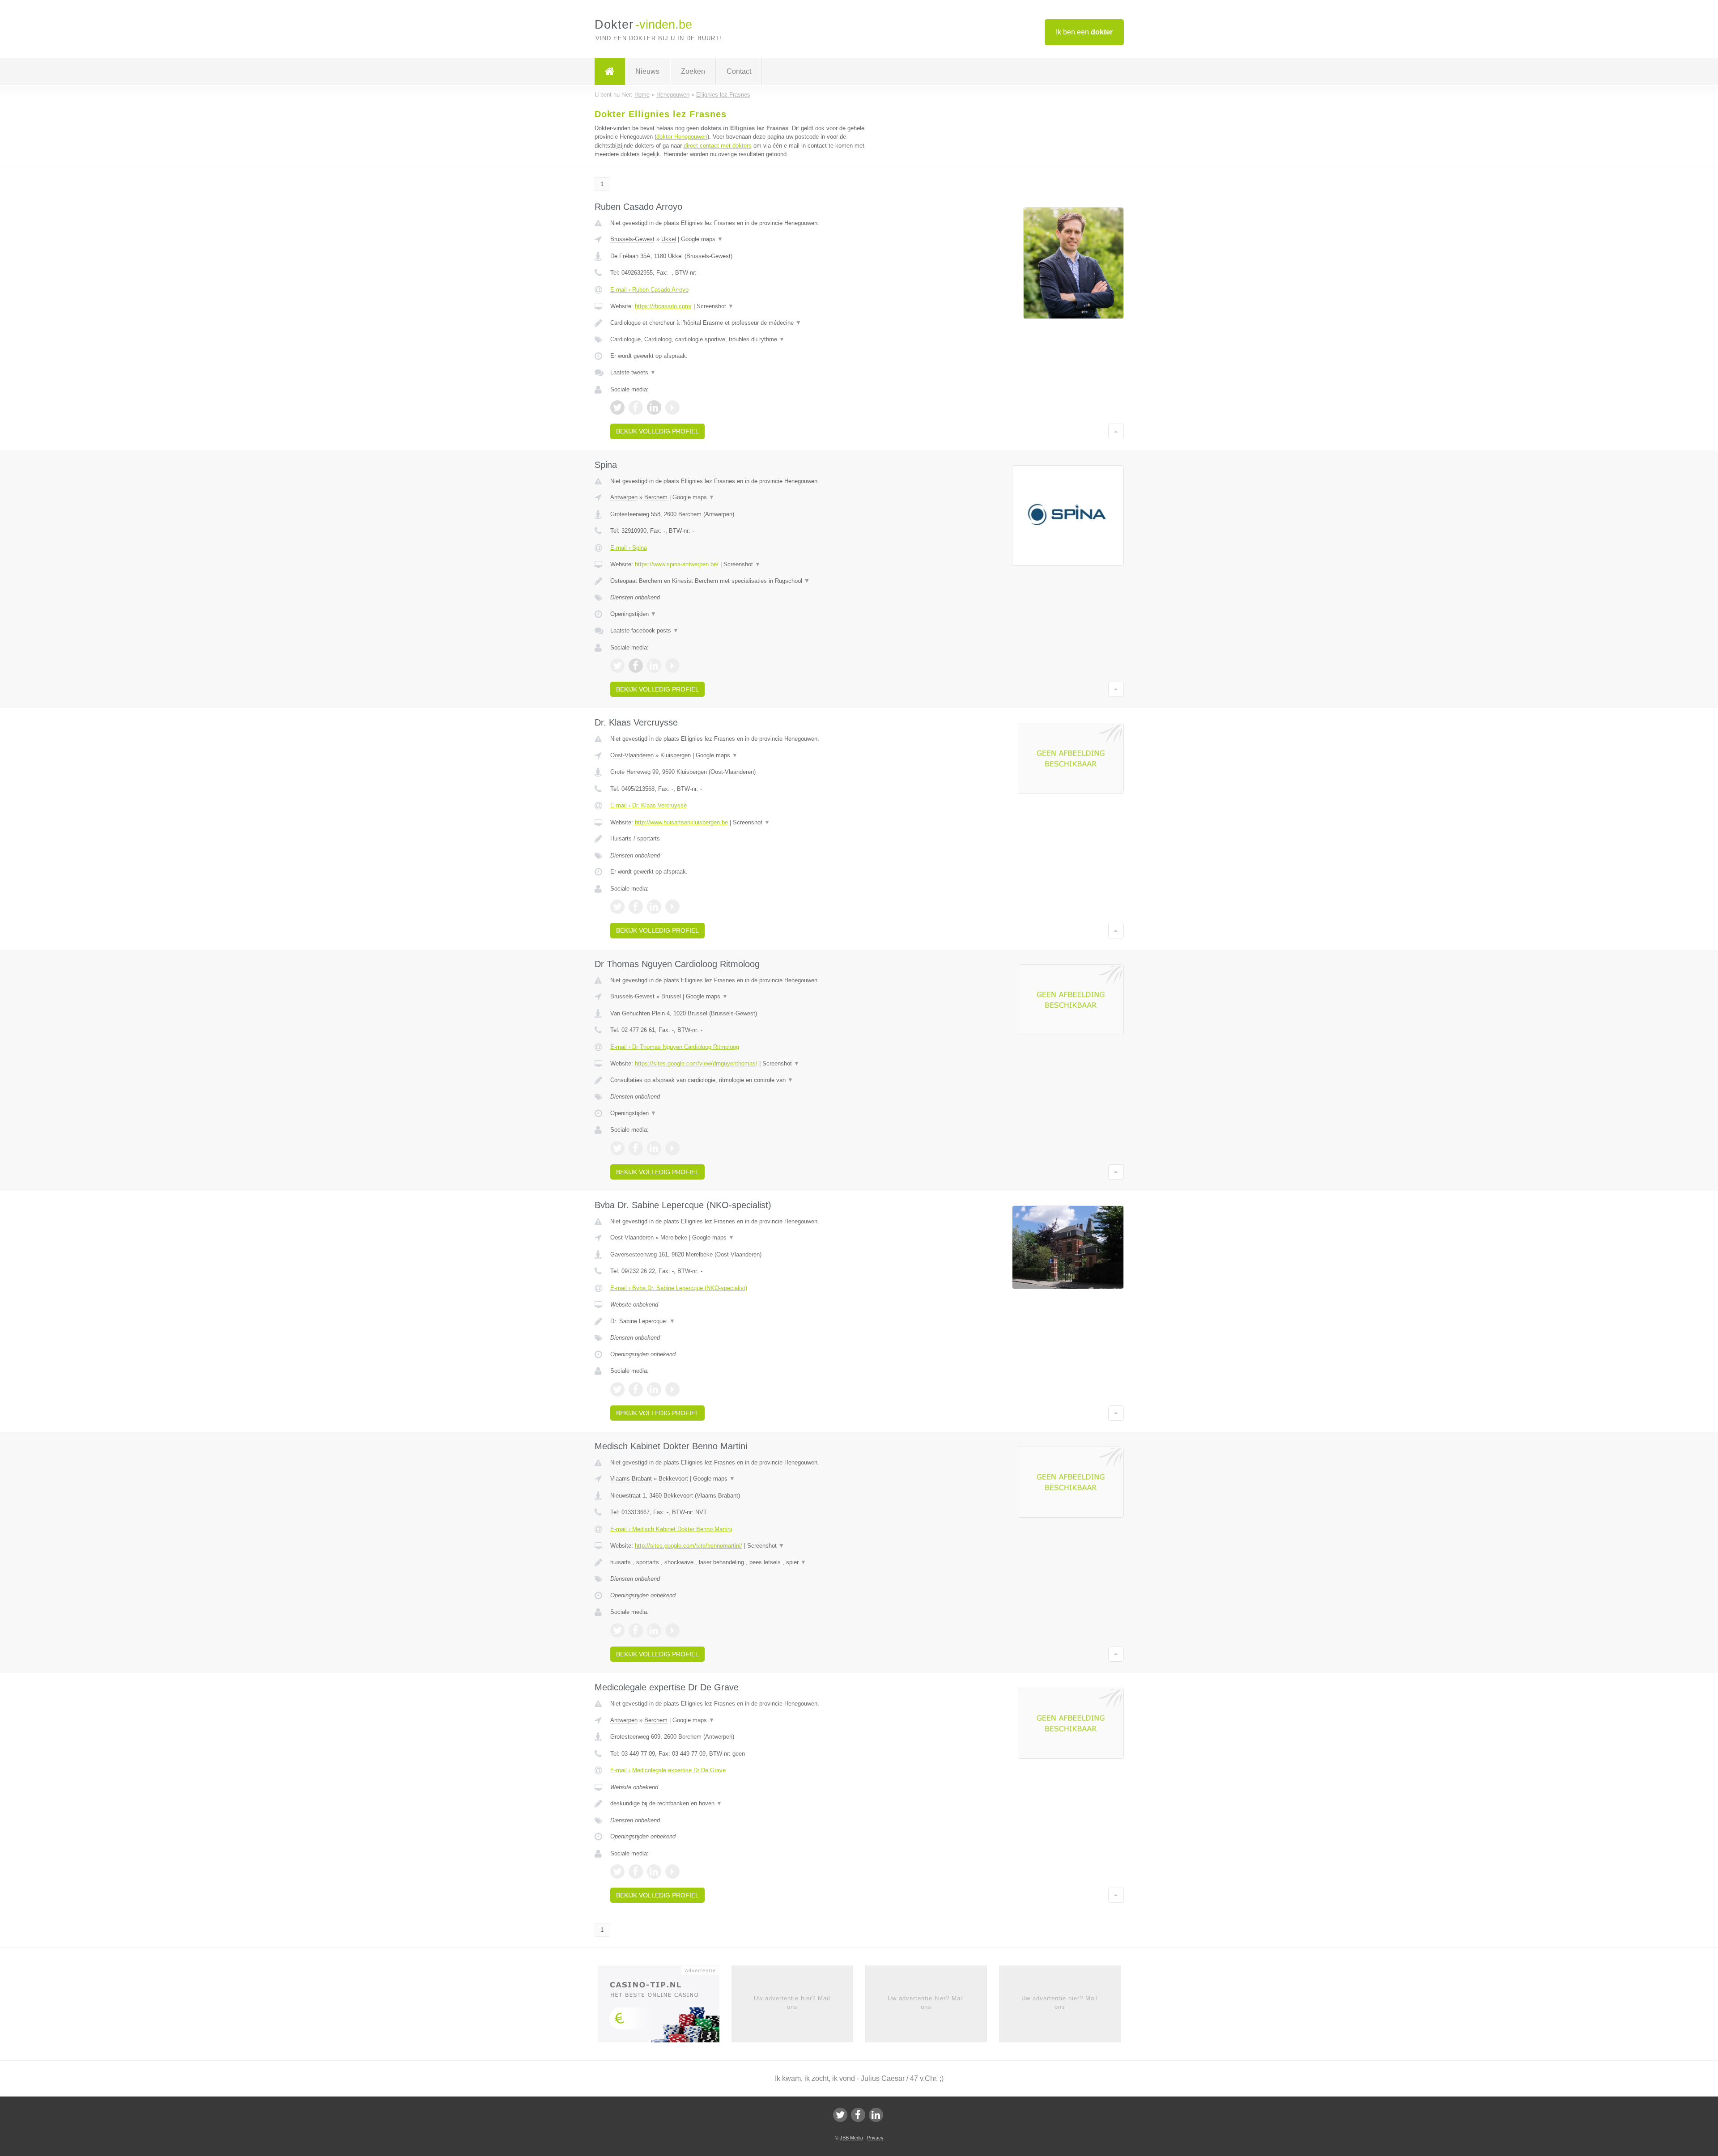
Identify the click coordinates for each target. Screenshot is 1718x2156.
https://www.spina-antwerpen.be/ (677, 564)
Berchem (656, 497)
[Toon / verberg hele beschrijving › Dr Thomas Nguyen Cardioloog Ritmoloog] (748, 1080)
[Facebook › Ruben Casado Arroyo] (636, 407)
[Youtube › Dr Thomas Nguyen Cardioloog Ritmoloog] (672, 1148)
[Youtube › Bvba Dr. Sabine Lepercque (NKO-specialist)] (672, 1389)
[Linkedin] (876, 2115)
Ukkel (669, 239)
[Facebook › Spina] (636, 666)
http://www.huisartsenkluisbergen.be (681, 822)
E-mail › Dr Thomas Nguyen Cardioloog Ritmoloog (675, 1047)
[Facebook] (858, 2115)
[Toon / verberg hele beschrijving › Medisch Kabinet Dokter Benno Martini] (748, 1562)
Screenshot (715, 306)
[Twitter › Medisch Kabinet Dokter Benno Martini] (617, 1630)
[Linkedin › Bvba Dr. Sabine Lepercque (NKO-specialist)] (654, 1389)
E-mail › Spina (629, 548)
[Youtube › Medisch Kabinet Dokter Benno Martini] (672, 1630)
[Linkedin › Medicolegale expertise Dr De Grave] (654, 1872)
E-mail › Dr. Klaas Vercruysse (649, 805)
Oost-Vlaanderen (632, 755)
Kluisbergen (676, 755)
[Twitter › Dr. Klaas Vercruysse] (617, 907)
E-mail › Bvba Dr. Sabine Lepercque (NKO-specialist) (679, 1288)
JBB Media (851, 2138)
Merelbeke (674, 1237)
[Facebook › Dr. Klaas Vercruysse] (636, 907)
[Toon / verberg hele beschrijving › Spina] (748, 581)
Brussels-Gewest (632, 239)
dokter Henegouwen (682, 137)
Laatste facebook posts (644, 630)
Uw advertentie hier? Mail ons (792, 2002)
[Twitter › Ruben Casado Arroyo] (617, 407)
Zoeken (693, 71)
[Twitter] (840, 2115)
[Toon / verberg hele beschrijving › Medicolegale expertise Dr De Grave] (748, 1804)
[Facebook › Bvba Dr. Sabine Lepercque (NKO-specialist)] (636, 1389)
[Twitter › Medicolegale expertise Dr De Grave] (617, 1872)
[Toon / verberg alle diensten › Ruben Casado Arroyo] (748, 340)
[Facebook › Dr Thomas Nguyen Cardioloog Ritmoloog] (636, 1148)
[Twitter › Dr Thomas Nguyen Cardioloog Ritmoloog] (617, 1148)
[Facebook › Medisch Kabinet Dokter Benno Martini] (636, 1630)
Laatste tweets (633, 372)
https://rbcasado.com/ (663, 306)
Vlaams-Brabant (631, 1479)
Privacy (875, 2138)
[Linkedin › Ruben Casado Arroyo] (654, 407)
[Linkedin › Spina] (654, 666)
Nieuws (647, 71)
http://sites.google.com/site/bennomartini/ (689, 1546)
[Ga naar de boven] (1116, 431)
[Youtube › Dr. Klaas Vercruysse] (672, 907)
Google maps (702, 239)
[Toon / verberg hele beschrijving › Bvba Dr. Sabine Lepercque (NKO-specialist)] (748, 1321)
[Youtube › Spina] (672, 666)
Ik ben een (1084, 32)
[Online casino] (665, 2007)
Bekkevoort (673, 1479)
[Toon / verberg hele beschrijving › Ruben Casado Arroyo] (748, 323)
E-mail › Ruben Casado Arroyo (649, 290)
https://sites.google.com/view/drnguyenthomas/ (696, 1063)
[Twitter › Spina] (617, 666)
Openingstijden (633, 614)
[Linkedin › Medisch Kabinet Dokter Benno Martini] (654, 1630)
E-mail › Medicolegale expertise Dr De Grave (668, 1770)
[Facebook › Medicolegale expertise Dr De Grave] (636, 1872)
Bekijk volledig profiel (657, 431)
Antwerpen (624, 497)
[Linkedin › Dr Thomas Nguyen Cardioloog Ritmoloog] (654, 1148)
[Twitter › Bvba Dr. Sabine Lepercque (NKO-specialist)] (617, 1389)
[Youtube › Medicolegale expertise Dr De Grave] (672, 1872)
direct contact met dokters (718, 146)
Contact (739, 71)
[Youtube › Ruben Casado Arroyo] (672, 407)
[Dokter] (610, 72)
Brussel (671, 996)
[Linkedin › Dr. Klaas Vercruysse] (654, 907)
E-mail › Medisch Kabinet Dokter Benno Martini (671, 1529)
